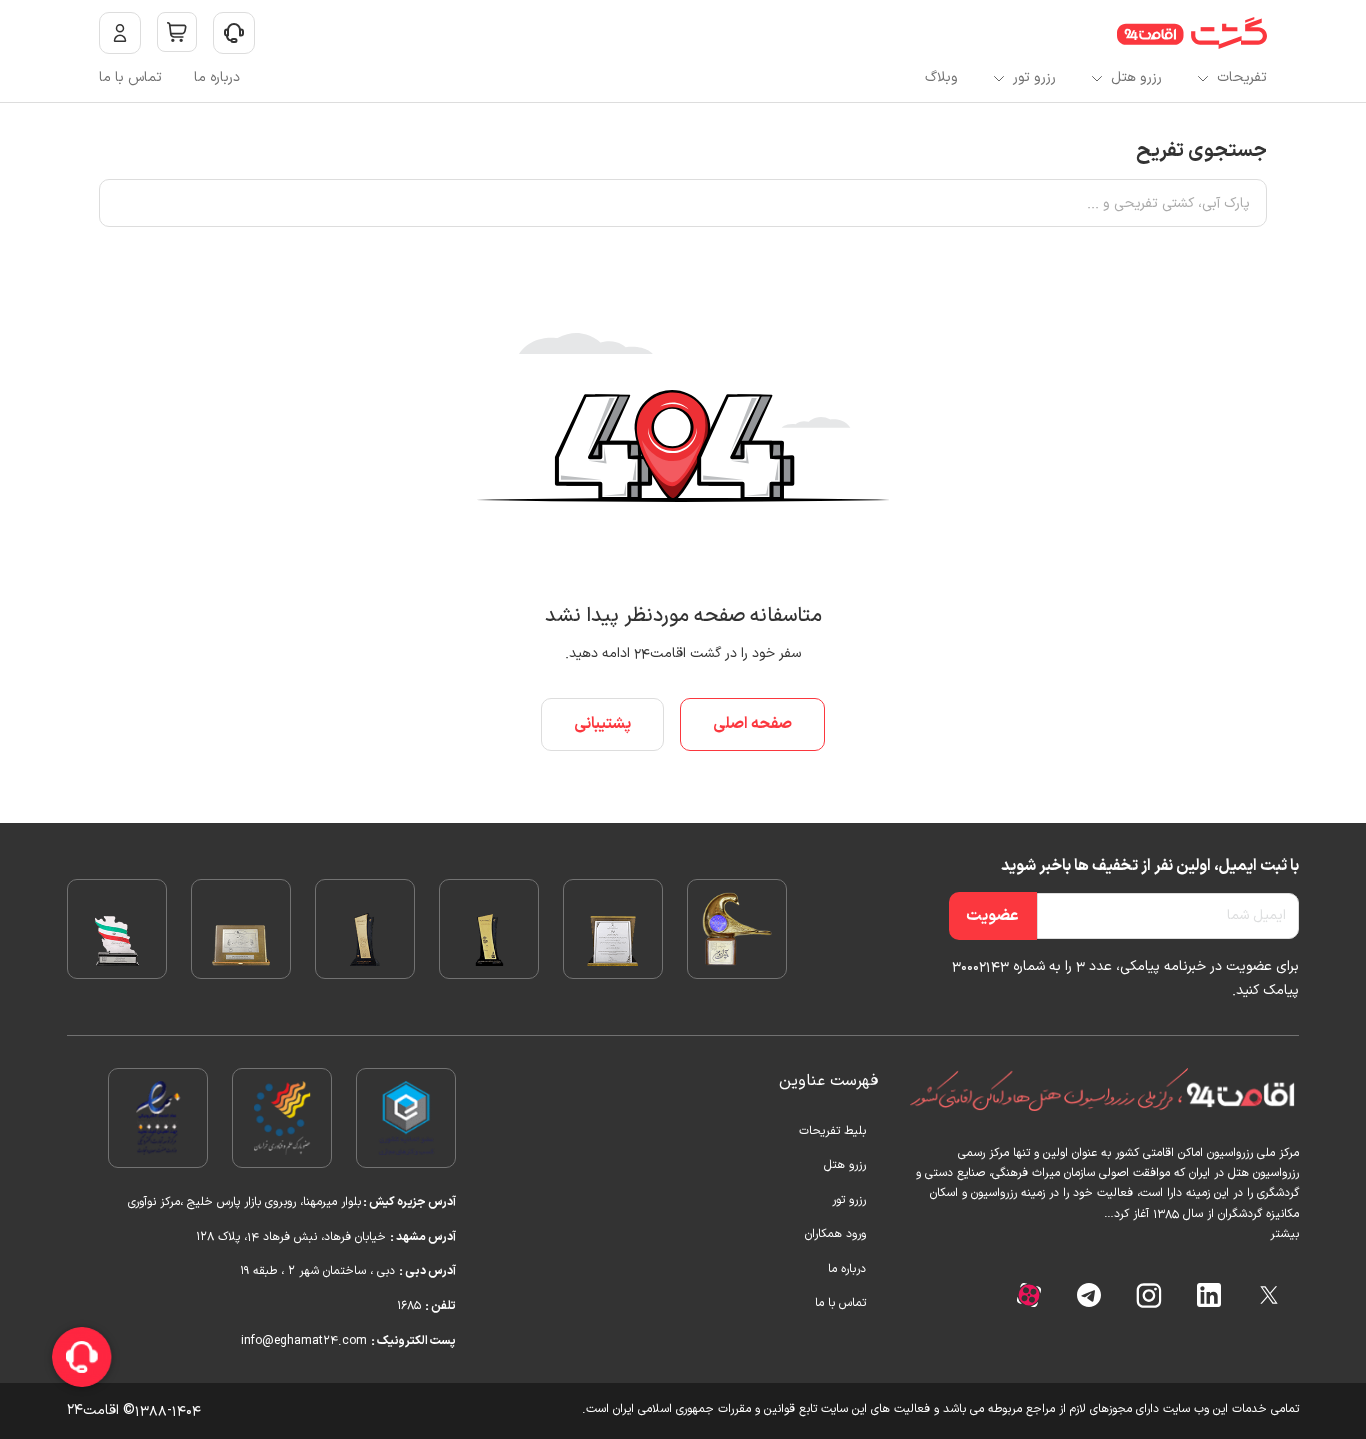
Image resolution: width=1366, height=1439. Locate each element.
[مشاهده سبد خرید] (177, 32)
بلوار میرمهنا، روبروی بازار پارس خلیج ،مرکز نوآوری (242, 1202)
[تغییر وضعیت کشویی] (234, 33)
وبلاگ (941, 77)
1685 (411, 1306)
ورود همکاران (835, 1234)
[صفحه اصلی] (1192, 33)
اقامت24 (93, 1410)
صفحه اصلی (752, 724)
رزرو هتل (1136, 77)
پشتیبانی (602, 724)
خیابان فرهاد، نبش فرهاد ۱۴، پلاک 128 (291, 1237)
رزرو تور (1034, 77)
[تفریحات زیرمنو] (1203, 78)
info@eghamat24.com (306, 1341)
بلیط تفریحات (832, 1131)
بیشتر (1284, 1234)
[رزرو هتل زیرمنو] (1097, 78)
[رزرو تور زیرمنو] (999, 78)
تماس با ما (130, 77)
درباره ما (217, 77)
